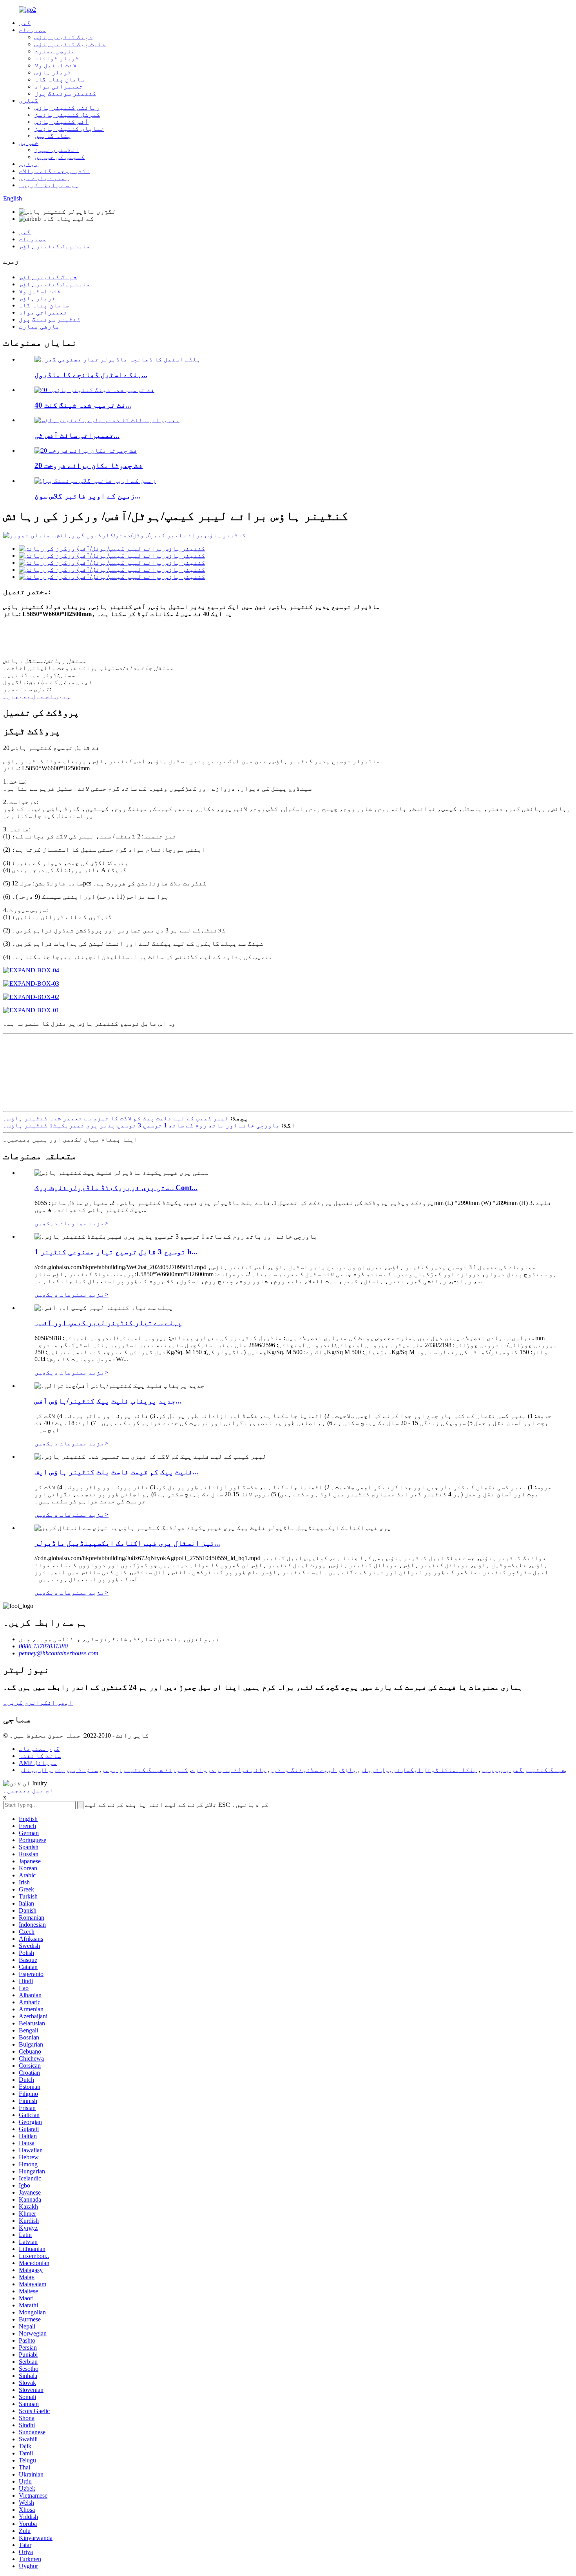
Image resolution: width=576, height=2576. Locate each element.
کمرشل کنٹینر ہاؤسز (67, 115)
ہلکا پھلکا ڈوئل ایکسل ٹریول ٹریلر (418, 1770)
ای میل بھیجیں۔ (28, 1790)
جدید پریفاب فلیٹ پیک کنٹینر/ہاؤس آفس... (108, 1401)
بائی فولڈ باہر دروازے (229, 1770)
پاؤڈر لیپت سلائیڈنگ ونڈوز (313, 1770)
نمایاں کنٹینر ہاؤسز (69, 129)
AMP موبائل (38, 1763)
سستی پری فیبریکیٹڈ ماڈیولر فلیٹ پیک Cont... (116, 1188)
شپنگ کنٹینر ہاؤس (63, 37)
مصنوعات (33, 30)
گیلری (29, 100)
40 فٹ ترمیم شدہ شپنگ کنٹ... (83, 405)
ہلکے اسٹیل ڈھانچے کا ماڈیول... (91, 375)
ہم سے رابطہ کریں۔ (49, 185)
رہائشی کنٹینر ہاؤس (67, 107)
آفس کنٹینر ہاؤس (62, 122)
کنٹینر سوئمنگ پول (65, 93)
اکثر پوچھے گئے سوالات (54, 171)
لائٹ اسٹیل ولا (56, 65)
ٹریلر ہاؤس (53, 72)
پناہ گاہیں (53, 136)
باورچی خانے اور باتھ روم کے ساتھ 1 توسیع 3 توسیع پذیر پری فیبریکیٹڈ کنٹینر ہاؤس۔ (141, 1125)
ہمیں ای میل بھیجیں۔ (37, 696)
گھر (25, 23)
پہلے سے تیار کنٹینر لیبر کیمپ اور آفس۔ (108, 1323)
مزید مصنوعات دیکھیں (72, 1223)
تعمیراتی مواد (59, 86)
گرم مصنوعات (39, 1749)
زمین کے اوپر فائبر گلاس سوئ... (88, 496)
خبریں (29, 143)
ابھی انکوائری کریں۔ (38, 1703)
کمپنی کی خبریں (60, 157)
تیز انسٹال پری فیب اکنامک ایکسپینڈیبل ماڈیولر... (127, 1543)
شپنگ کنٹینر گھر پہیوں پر (523, 1770)
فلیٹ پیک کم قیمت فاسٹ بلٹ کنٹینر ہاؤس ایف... (116, 1472)
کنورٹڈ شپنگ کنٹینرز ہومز (145, 1770)
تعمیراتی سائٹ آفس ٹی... (77, 435)
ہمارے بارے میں (44, 178)
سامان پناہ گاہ (60, 79)
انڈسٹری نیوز (57, 150)
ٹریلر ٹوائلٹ (57, 58)
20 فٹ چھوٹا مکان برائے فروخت (89, 465)
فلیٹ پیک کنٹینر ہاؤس (70, 44)
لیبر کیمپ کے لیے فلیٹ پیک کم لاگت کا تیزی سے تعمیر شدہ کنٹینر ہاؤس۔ (116, 1118)
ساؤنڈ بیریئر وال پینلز (58, 1770)
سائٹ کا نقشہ (40, 1756)
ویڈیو (29, 164)
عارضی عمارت (55, 51)
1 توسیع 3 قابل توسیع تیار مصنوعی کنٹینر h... (116, 1252)
